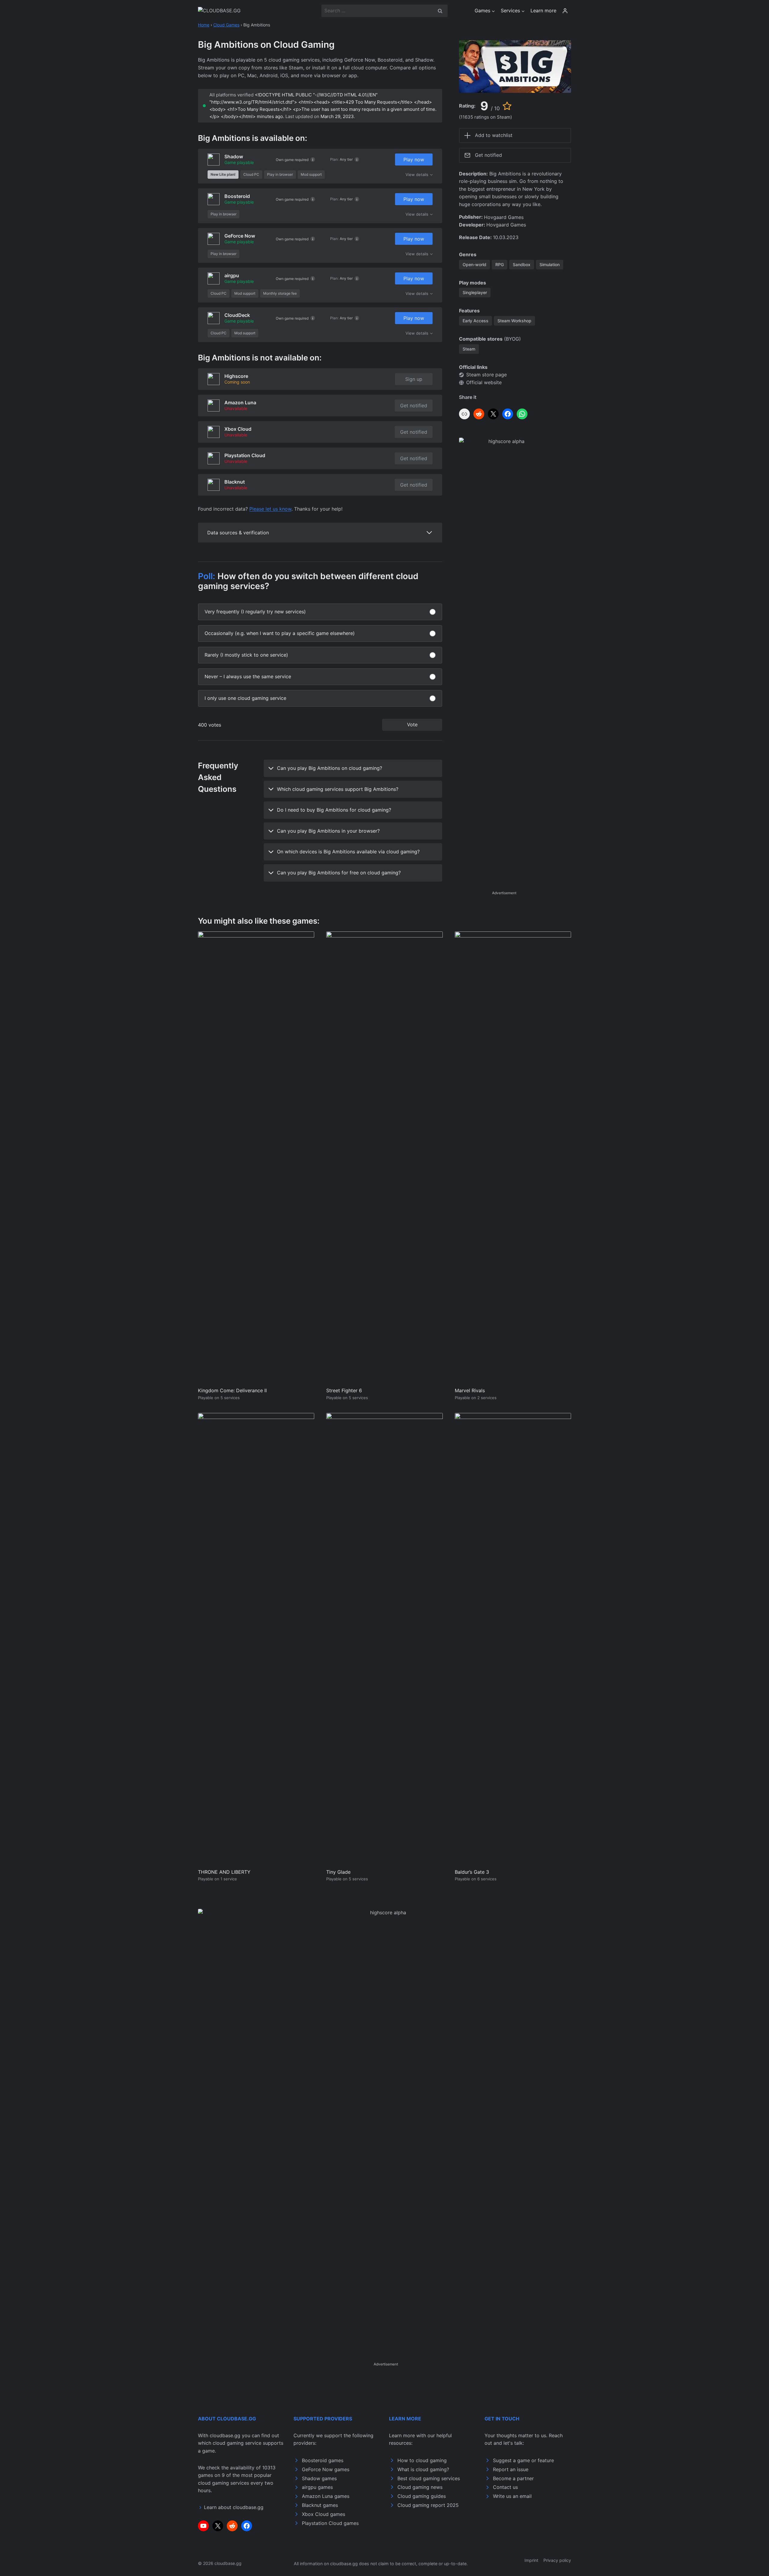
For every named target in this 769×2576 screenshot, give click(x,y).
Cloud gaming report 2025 (428, 2505)
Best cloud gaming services (429, 2478)
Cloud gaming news (420, 2487)
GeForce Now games (326, 2469)
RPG (500, 264)
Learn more (543, 11)
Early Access (476, 321)
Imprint (531, 2560)
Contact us (505, 2487)
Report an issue (511, 2469)
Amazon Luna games (326, 2496)
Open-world (474, 264)
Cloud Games (226, 25)
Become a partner (513, 2478)
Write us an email (512, 2496)
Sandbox (522, 264)
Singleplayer (475, 292)
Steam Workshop (514, 321)
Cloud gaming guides (422, 2496)
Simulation (550, 264)
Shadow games (319, 2478)
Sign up (414, 379)
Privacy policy (557, 2560)
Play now (414, 159)
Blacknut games (320, 2505)
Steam (469, 349)
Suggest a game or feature (523, 2460)
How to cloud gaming (422, 2460)
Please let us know (270, 509)
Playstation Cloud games (330, 2523)
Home (204, 25)
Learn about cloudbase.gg (234, 2507)
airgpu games (317, 2487)
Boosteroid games (323, 2460)
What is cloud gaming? (423, 2469)
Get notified (414, 406)
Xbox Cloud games (324, 2514)
